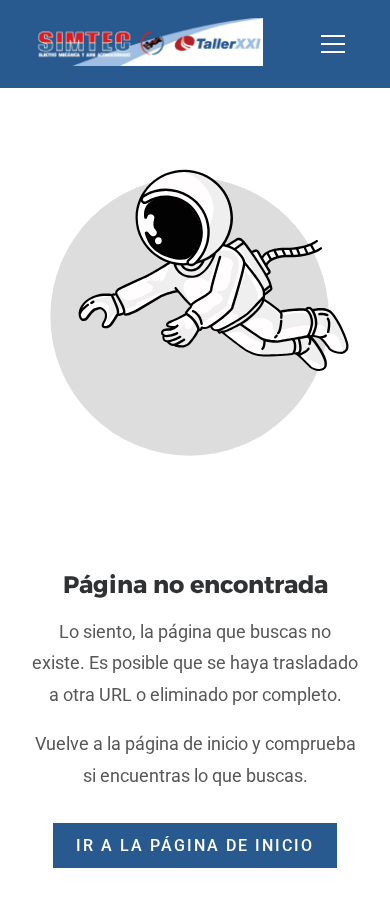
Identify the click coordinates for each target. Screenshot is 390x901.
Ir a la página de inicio (195, 845)
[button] (345, 44)
